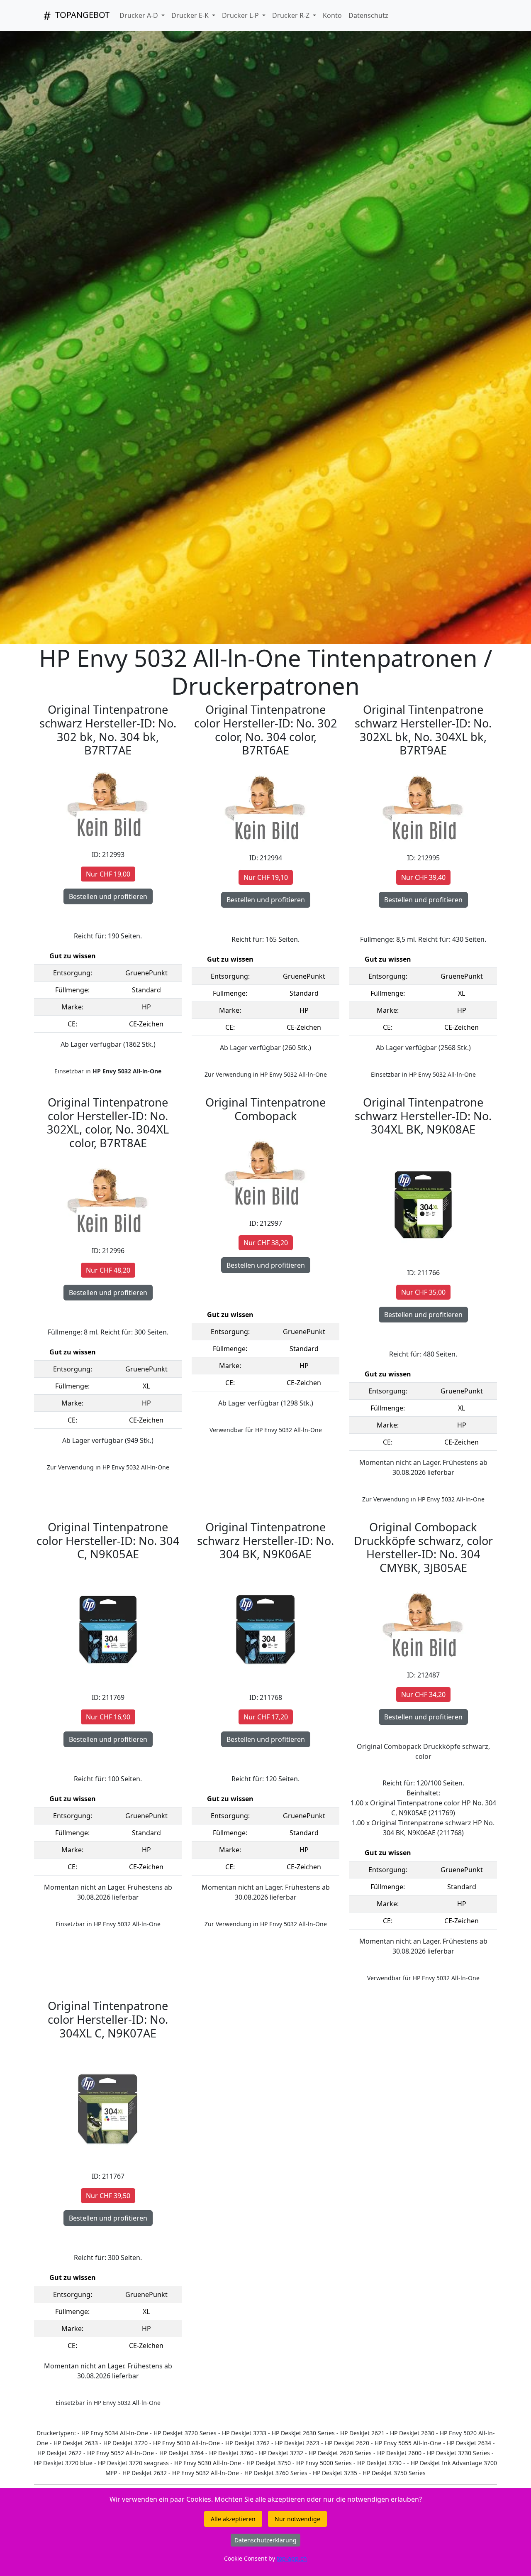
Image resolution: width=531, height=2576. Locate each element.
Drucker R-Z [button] (292, 15)
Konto (332, 15)
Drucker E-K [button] (191, 15)
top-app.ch (292, 2558)
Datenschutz (368, 15)
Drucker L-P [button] (241, 15)
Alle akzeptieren (233, 2519)
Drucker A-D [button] (140, 15)
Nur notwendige (297, 2519)
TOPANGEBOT (81, 15)
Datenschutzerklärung (265, 2540)
